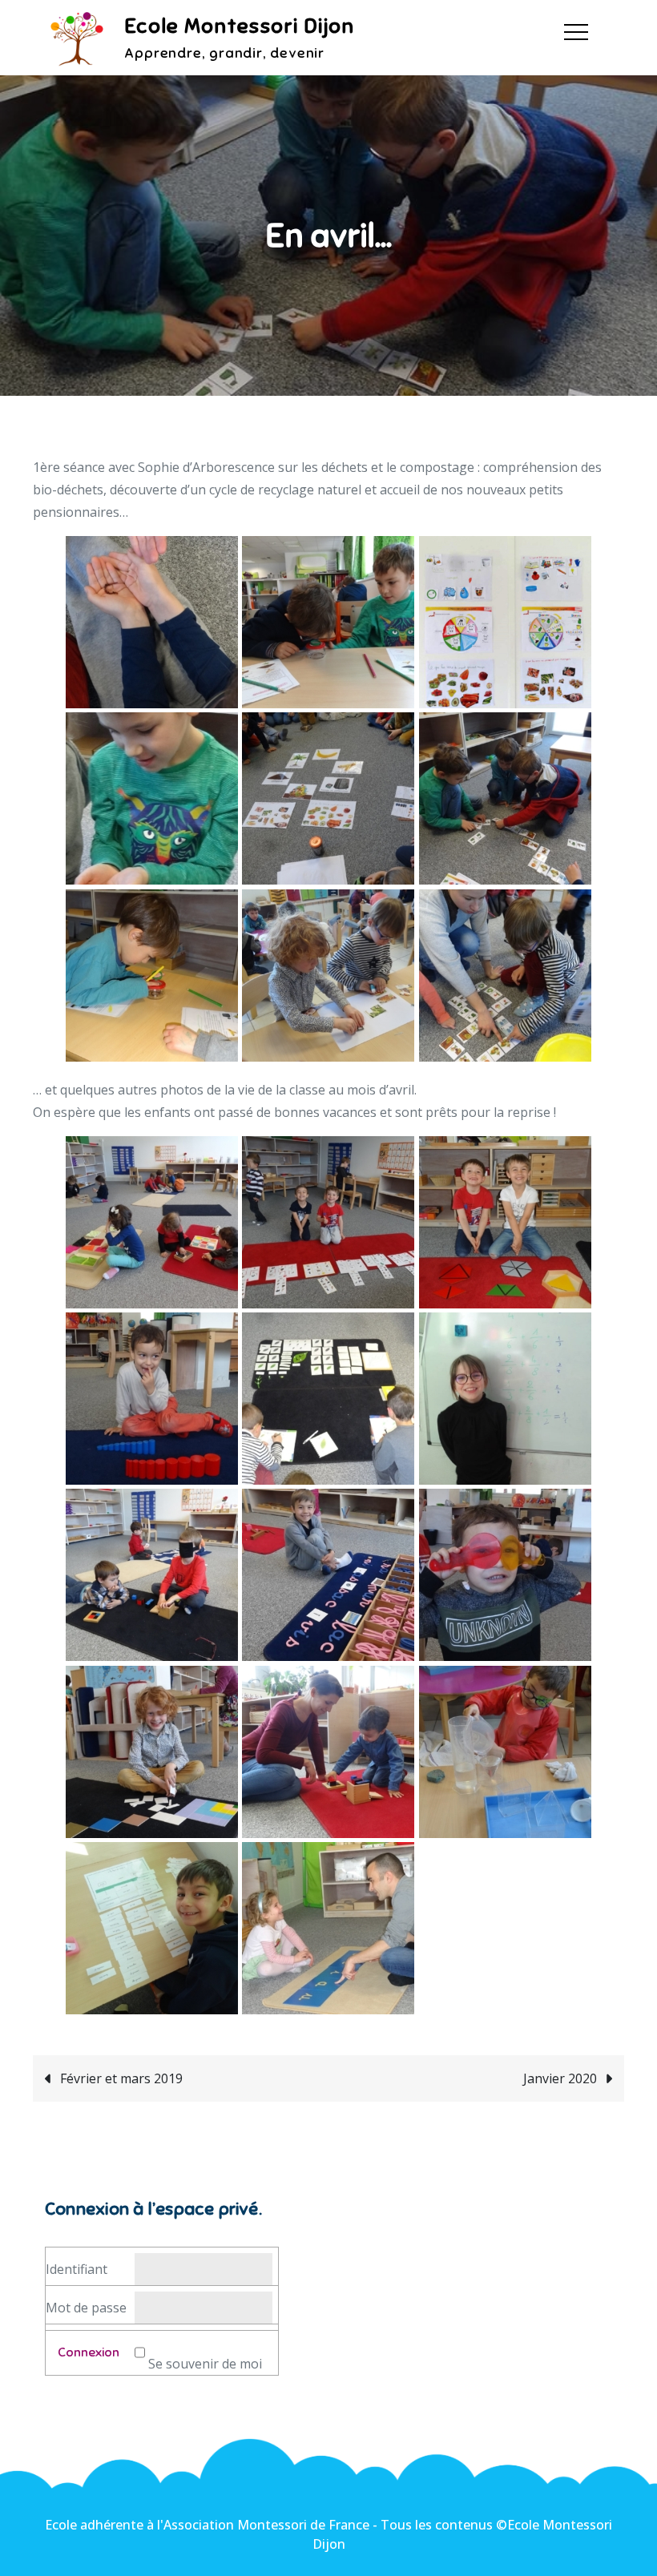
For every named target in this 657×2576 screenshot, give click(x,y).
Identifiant (77, 2269)
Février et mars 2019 (121, 2078)
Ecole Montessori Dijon (240, 26)
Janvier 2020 (560, 2078)
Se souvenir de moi (205, 2364)
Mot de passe (86, 2308)
